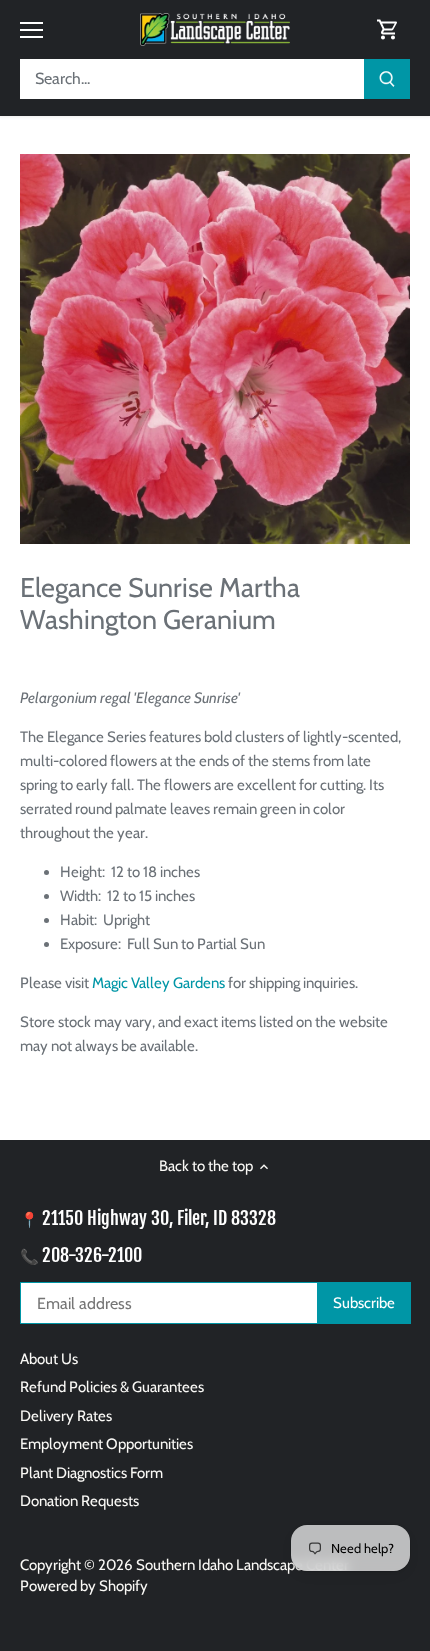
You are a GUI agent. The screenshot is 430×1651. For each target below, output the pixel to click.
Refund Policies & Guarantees (112, 1387)
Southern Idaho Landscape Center (242, 1565)
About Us (49, 1359)
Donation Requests (79, 1501)
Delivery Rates (66, 1416)
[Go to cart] (388, 29)
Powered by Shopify (84, 1586)
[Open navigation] (31, 30)
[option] (215, 349)
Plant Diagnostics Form (91, 1473)
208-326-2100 (92, 1255)
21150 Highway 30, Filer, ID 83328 (159, 1218)
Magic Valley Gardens (158, 983)
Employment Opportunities (106, 1444)
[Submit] (387, 79)
